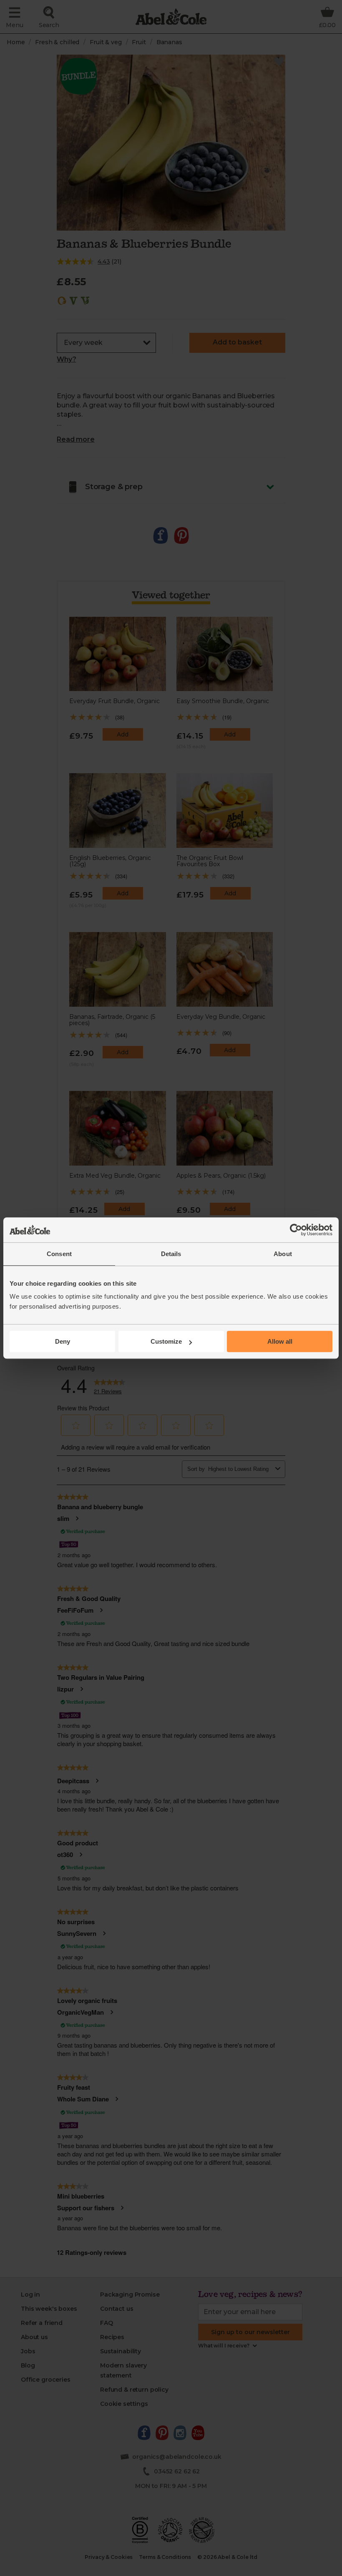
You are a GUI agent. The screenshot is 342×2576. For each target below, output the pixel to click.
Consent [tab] (59, 1254)
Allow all (280, 1341)
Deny (63, 1341)
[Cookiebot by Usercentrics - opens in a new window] (296, 1230)
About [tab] (283, 1254)
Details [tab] (171, 1254)
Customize (166, 1341)
